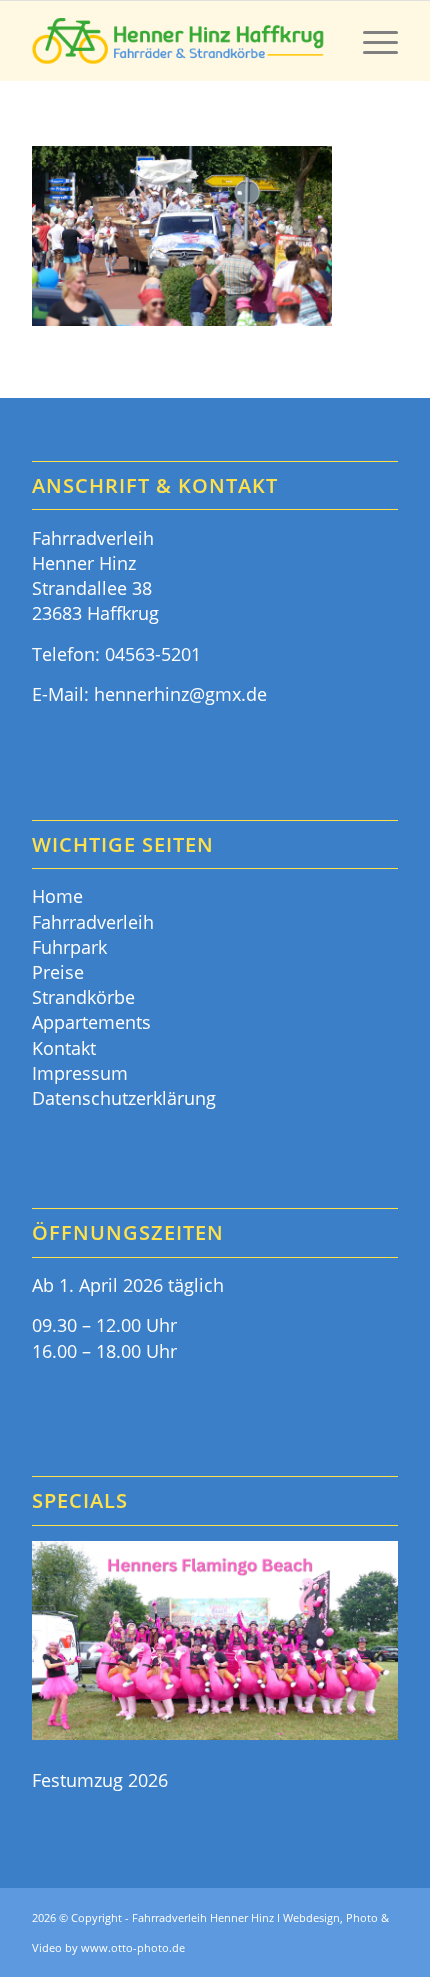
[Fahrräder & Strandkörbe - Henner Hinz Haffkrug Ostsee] (178, 41)
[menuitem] (370, 41)
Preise (58, 972)
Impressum (80, 1073)
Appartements (91, 1022)
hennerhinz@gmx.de (180, 694)
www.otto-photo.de (133, 1947)
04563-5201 (153, 654)
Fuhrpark (69, 947)
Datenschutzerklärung (124, 1098)
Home (57, 896)
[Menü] (370, 41)
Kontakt (64, 1048)
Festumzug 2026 (100, 1780)
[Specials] (215, 1643)
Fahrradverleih (93, 922)
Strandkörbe (83, 997)
